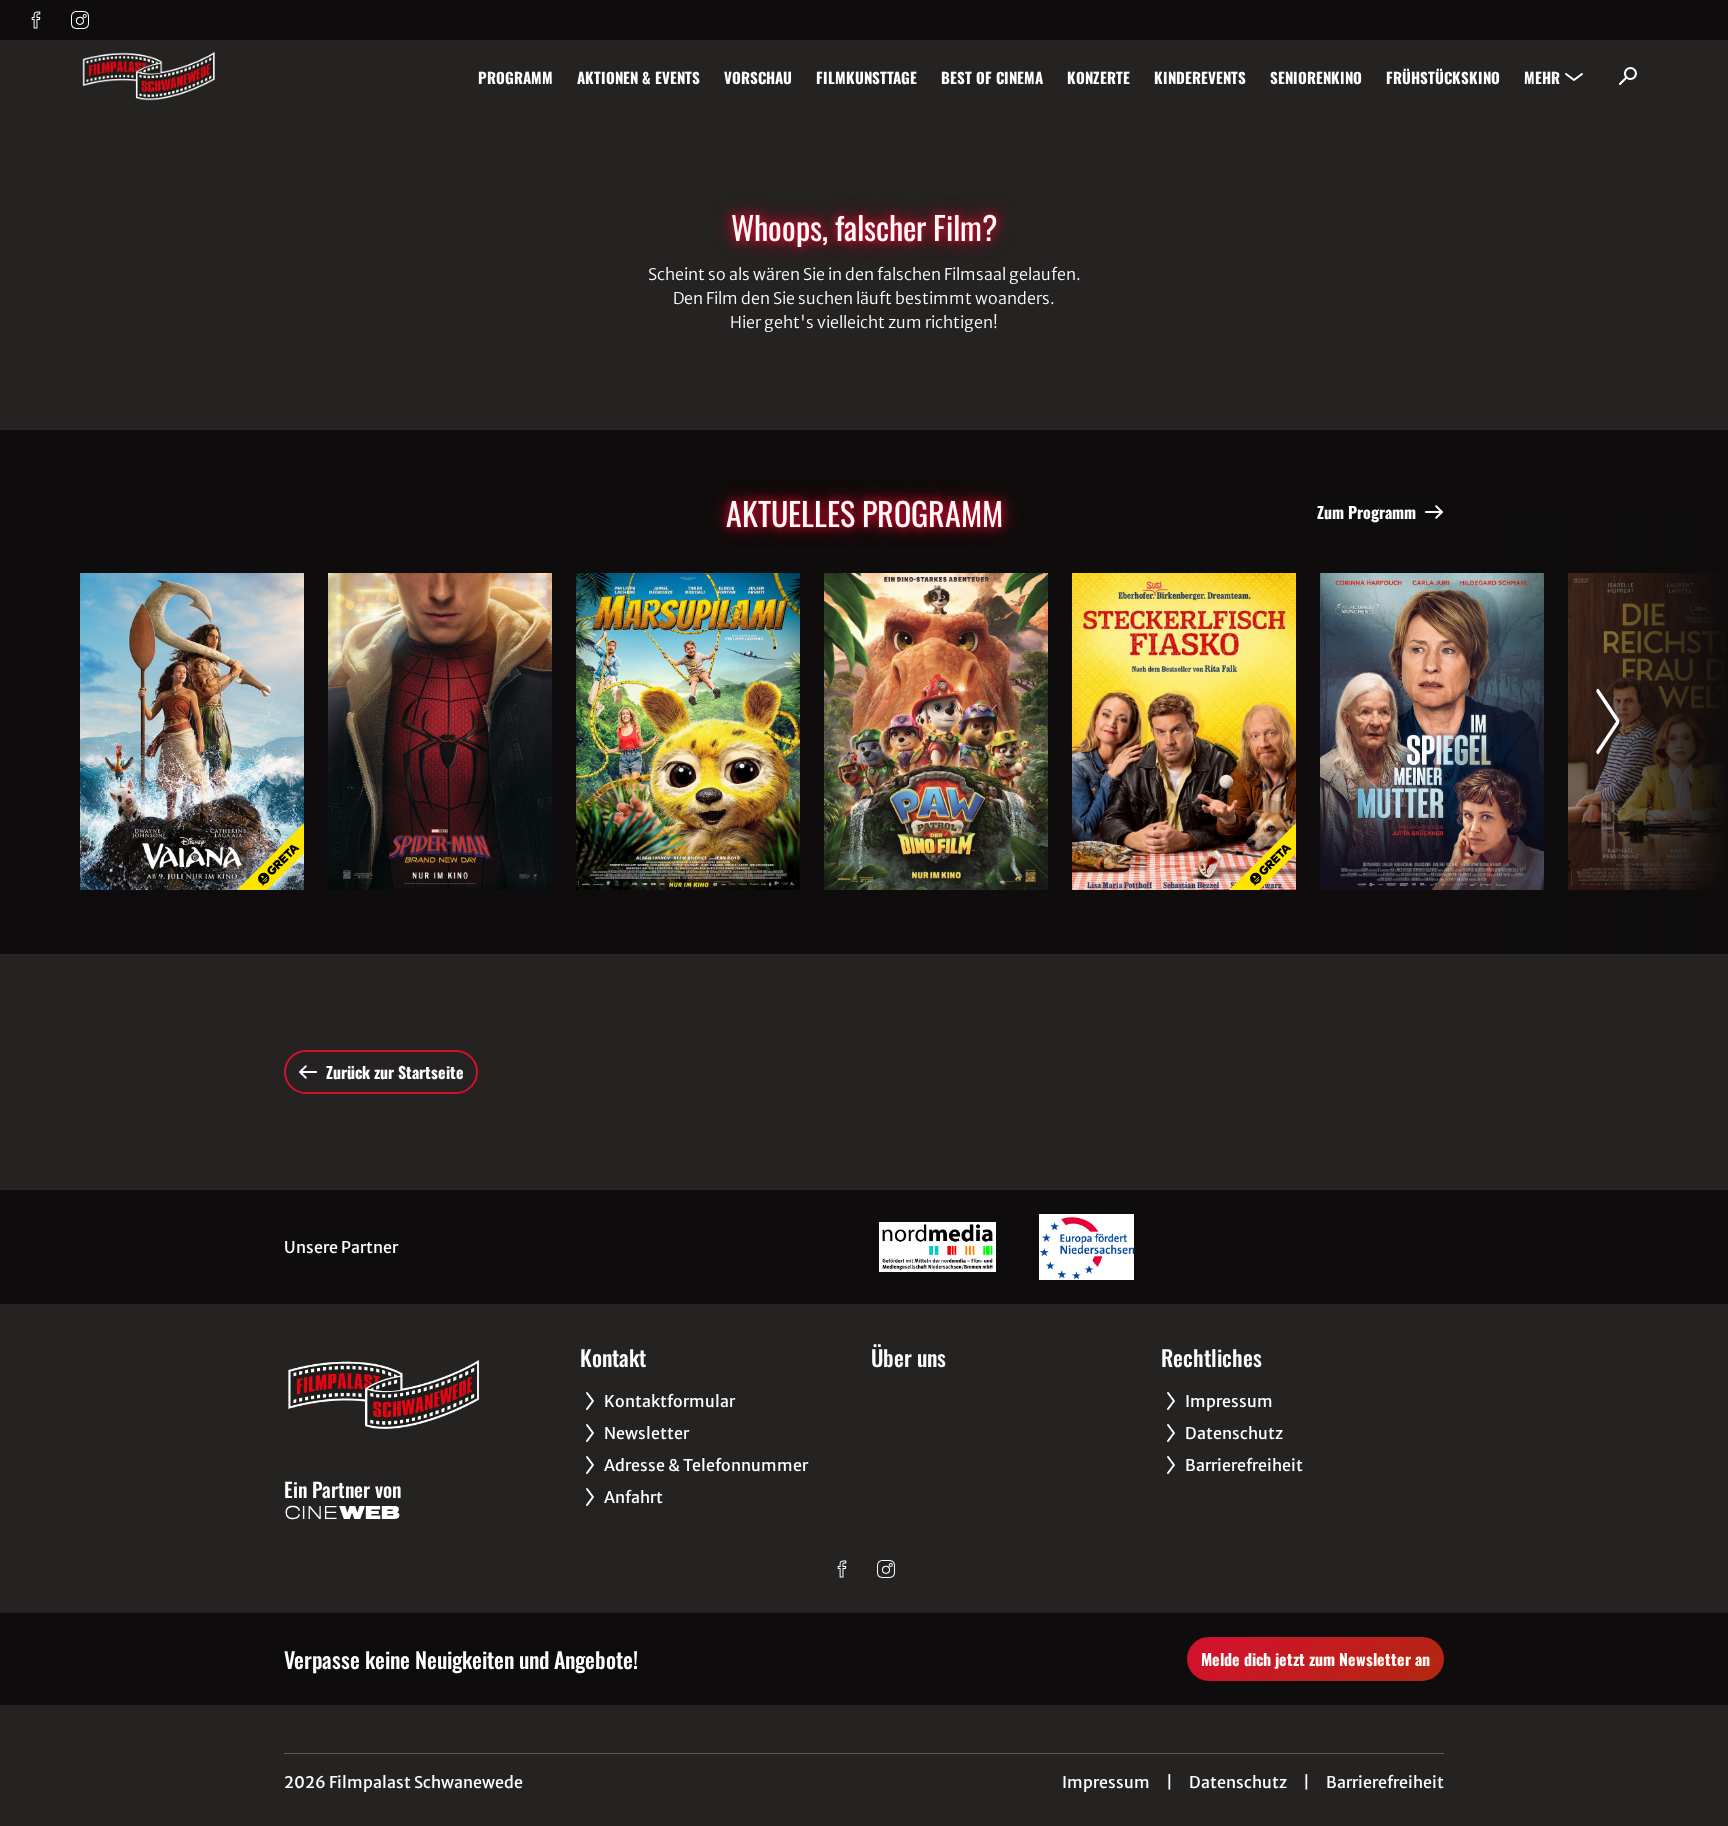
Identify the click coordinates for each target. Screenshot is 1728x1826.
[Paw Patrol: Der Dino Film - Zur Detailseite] (936, 731)
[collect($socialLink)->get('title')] (36, 20)
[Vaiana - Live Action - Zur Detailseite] (192, 731)
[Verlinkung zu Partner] (937, 1247)
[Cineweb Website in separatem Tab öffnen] (342, 1512)
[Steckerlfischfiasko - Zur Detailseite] (1184, 731)
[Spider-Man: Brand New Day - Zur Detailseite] (440, 731)
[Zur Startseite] (220, 76)
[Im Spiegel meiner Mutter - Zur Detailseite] (1432, 731)
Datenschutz (1238, 1782)
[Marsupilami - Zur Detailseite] (688, 731)
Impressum (1106, 1782)
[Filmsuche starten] (1628, 76)
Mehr (1542, 77)
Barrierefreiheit (1385, 1782)
